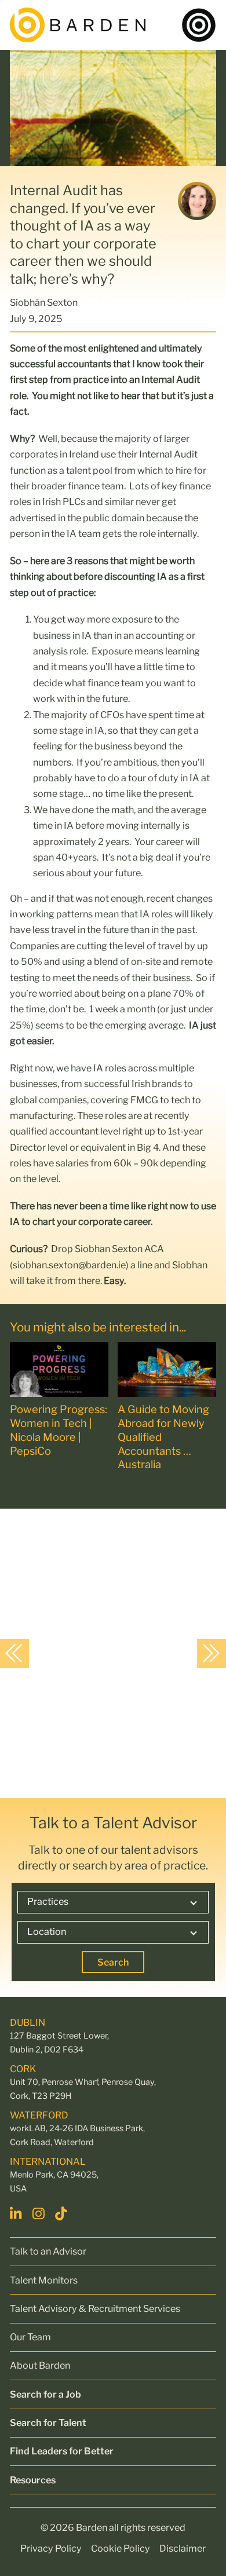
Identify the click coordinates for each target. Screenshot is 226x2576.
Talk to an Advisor (48, 2251)
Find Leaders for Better (62, 2451)
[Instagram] (40, 2213)
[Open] (199, 25)
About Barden (40, 2365)
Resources (33, 2480)
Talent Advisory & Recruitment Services (95, 2308)
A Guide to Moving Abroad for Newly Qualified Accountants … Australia (163, 1437)
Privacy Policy (51, 2548)
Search (113, 1962)
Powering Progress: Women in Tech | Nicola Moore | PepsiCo (59, 1430)
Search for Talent (48, 2423)
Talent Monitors (44, 2280)
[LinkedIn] (17, 2213)
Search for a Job (45, 2394)
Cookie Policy (121, 2548)
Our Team (30, 2337)
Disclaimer (183, 2548)
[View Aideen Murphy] (109, 1652)
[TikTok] (63, 2213)
